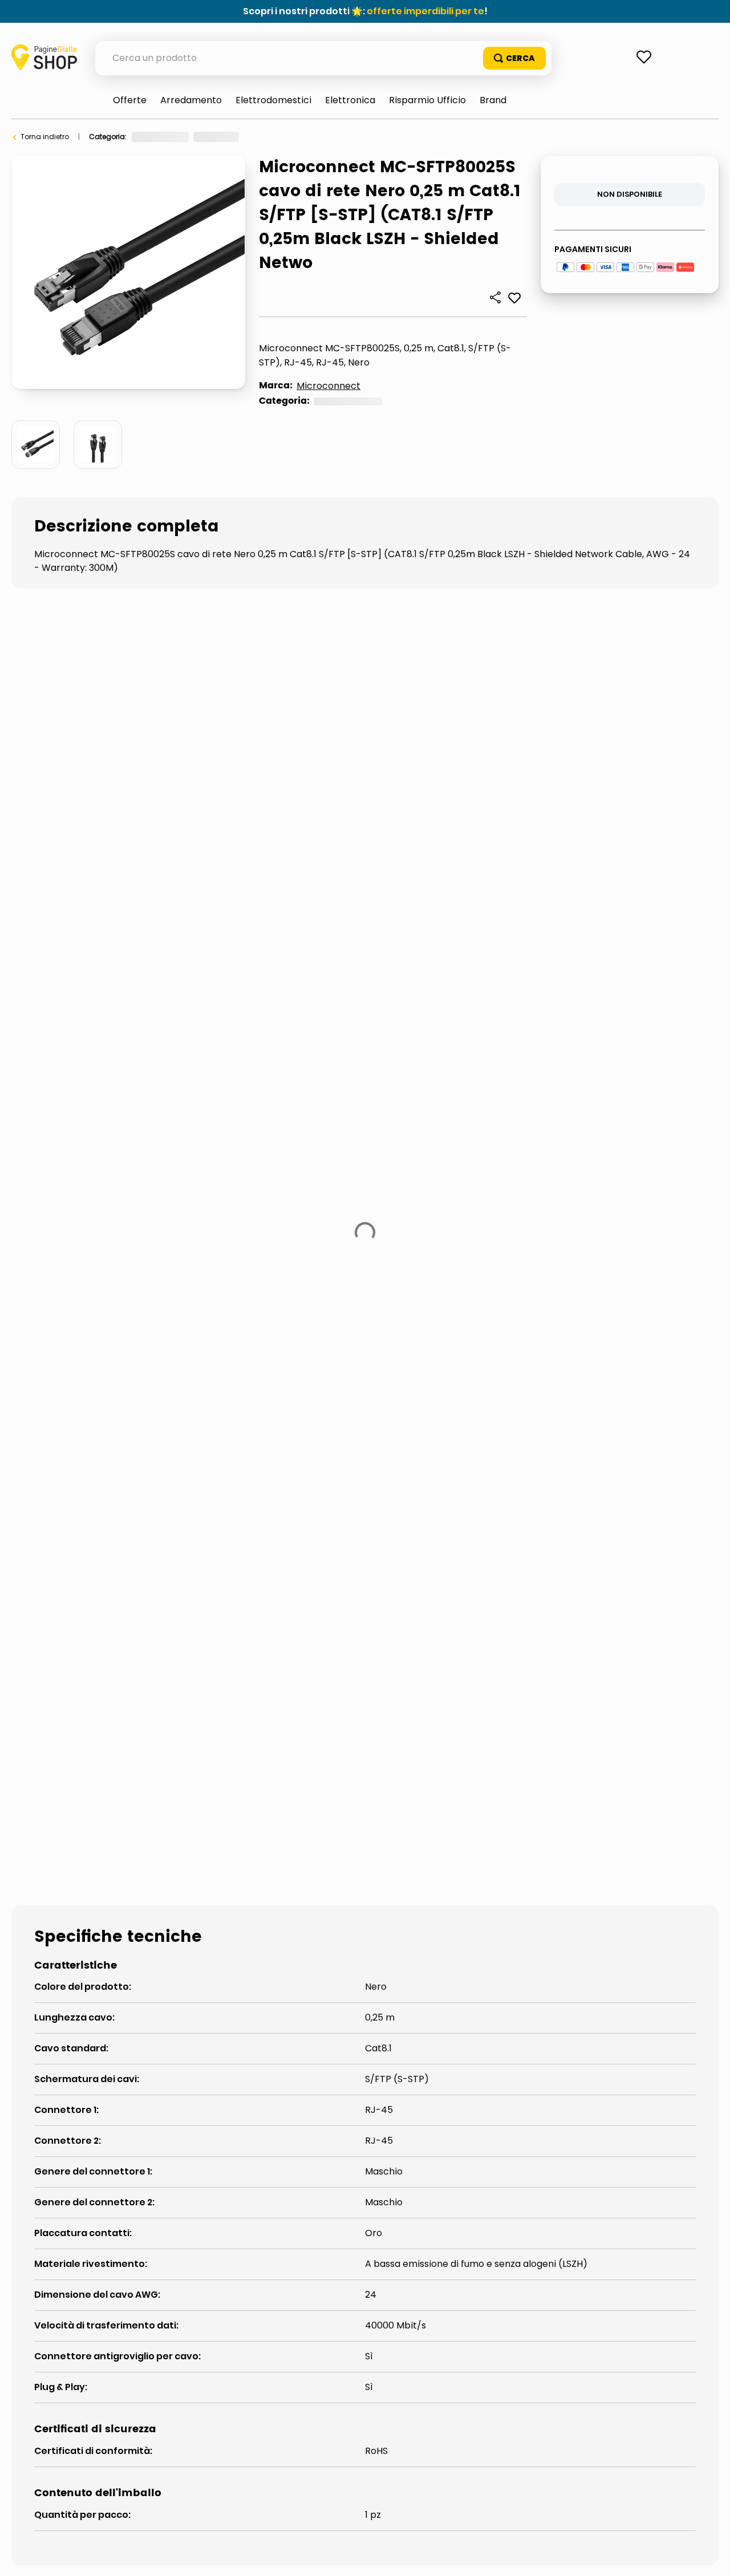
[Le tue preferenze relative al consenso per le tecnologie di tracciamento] (710, 2556)
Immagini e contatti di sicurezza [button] (89, 1373)
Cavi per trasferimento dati (107, 1459)
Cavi (223, 137)
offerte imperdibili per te (425, 11)
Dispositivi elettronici (167, 137)
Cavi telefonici (254, 1459)
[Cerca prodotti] (514, 58)
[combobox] (323, 58)
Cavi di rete (267, 137)
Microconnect (328, 386)
